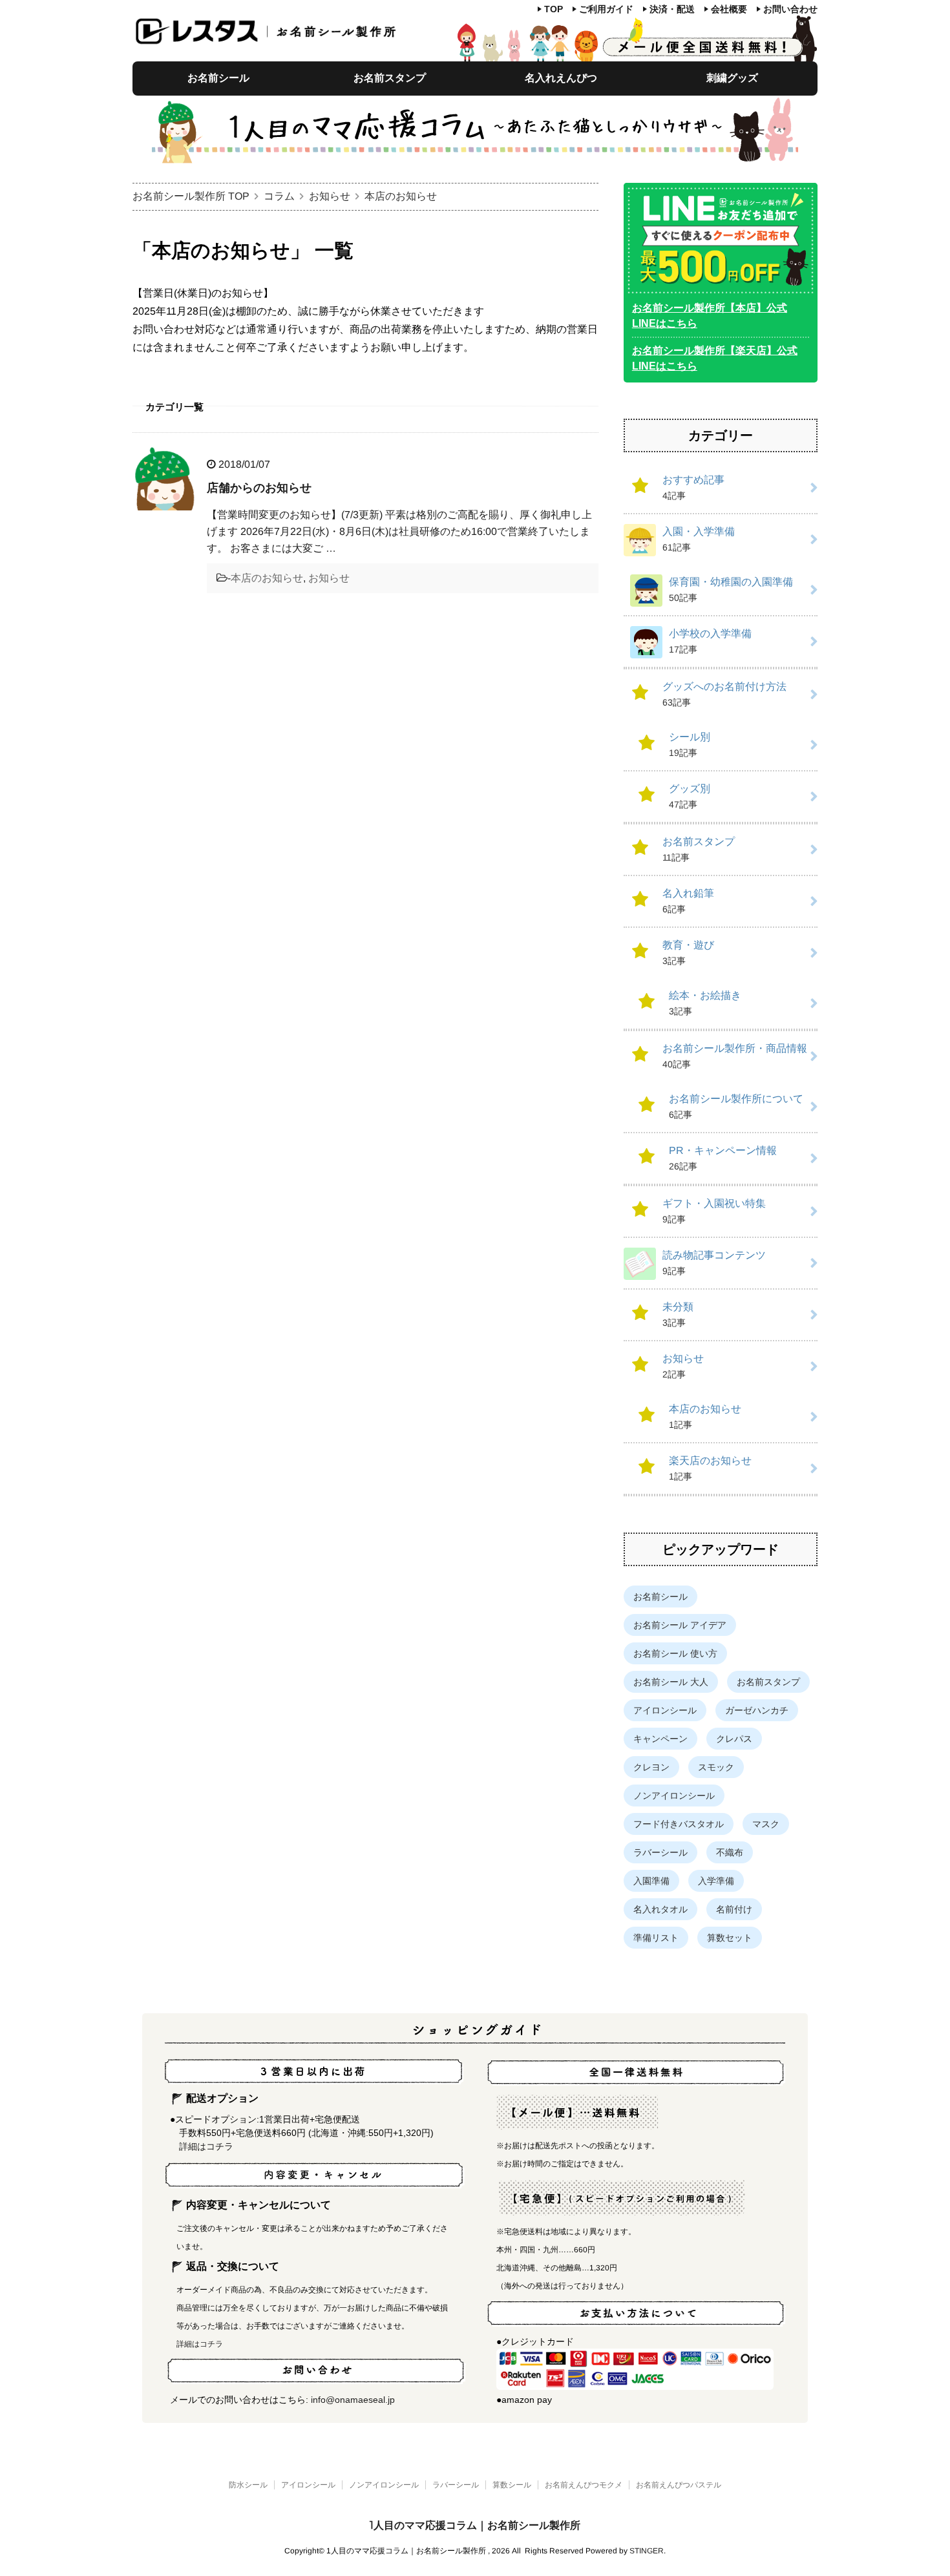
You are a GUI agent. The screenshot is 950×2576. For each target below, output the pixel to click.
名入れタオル (660, 1909)
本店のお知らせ (267, 578)
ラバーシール (660, 1852)
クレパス (734, 1739)
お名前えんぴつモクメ (584, 2485)
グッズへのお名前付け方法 (724, 694)
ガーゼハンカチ (757, 1710)
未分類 (678, 1314)
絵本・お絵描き (705, 1003)
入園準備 (651, 1881)
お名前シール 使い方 (675, 1653)
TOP (554, 9)
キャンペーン (660, 1739)
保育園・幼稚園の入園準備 (731, 590)
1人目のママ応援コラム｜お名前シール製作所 (475, 2525)
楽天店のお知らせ (710, 1468)
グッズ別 (690, 796)
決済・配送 (672, 9)
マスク (766, 1824)
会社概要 (729, 9)
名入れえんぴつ (561, 78)
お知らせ (329, 578)
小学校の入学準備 (710, 641)
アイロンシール (665, 1710)
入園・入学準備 (699, 539)
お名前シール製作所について (736, 1106)
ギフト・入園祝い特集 (714, 1211)
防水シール (248, 2485)
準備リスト (656, 1938)
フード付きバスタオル (679, 1824)
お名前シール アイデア (680, 1625)
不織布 (730, 1852)
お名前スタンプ (390, 78)
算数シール (512, 2485)
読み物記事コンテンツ (714, 1263)
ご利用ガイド (606, 9)
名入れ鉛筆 (688, 901)
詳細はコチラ (206, 2146)
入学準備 (716, 1881)
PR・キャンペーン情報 (723, 1158)
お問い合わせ (790, 9)
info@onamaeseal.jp (353, 2400)
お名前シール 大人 (671, 1682)
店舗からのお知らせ (259, 488)
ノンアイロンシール (674, 1796)
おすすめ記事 (693, 487)
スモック (716, 1767)
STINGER (647, 2551)
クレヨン (651, 1767)
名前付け (734, 1909)
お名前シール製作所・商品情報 (735, 1056)
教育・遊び (688, 953)
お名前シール (218, 78)
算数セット (730, 1938)
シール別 (690, 745)
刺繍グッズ (732, 78)
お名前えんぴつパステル (679, 2485)
